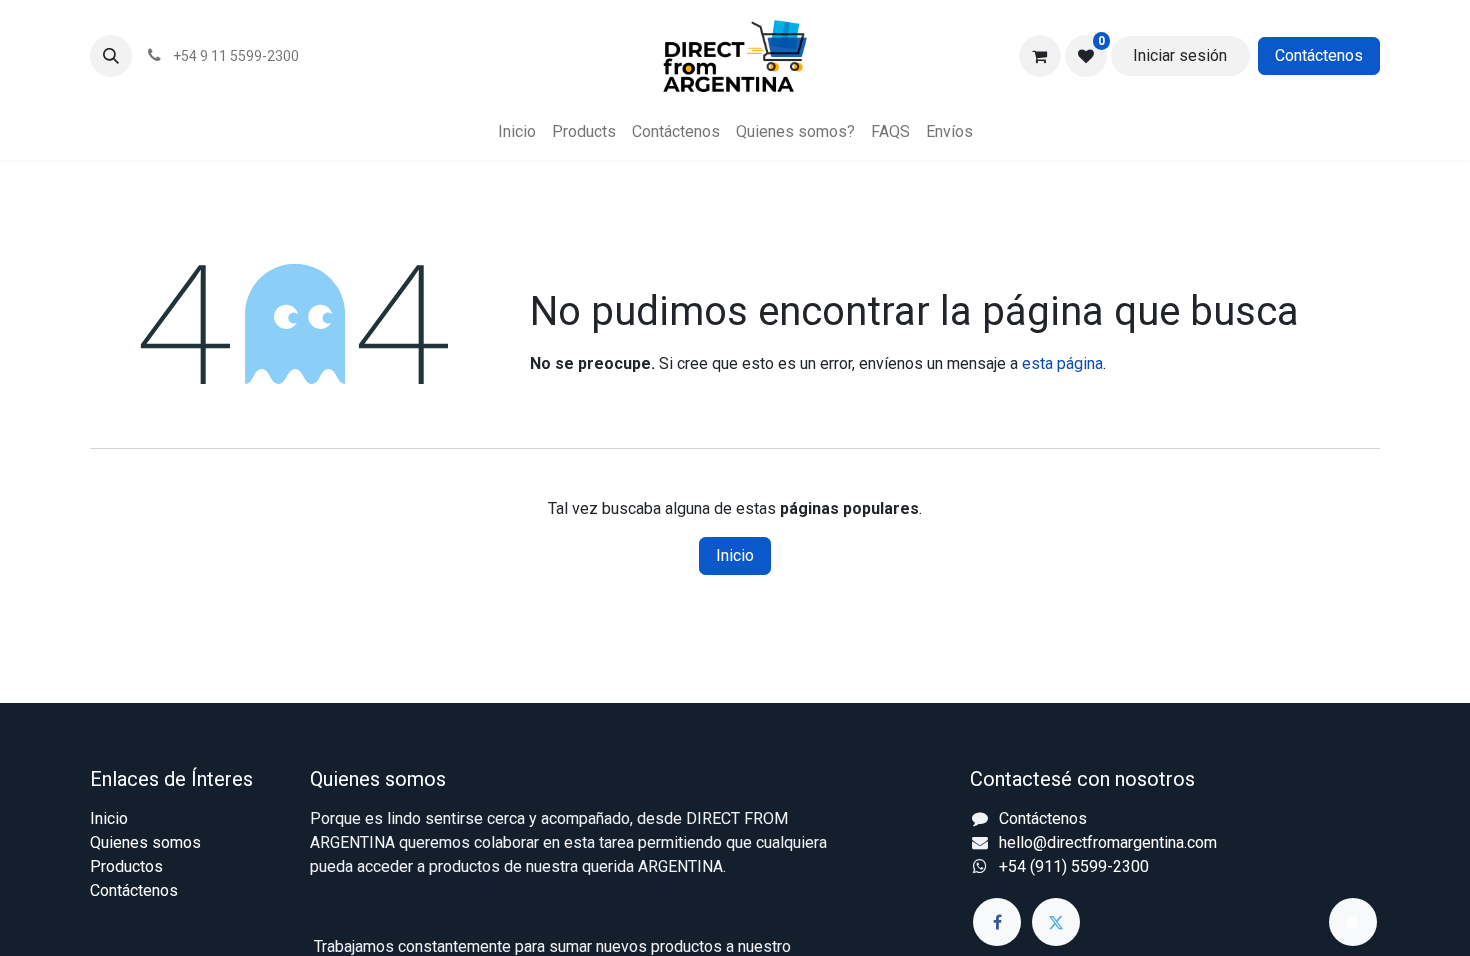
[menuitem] (517, 132)
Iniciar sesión (1180, 55)
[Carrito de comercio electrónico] (1040, 56)
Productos (126, 866)
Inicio (735, 555)
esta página (1062, 363)
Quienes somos (145, 842)
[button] (111, 56)
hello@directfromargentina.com (1108, 842)
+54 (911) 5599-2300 (1074, 866)
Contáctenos (1319, 55)
